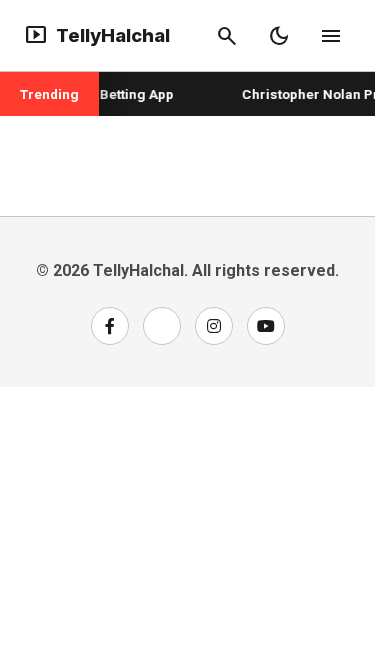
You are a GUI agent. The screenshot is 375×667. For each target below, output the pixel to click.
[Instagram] (214, 326)
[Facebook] (110, 326)
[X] (162, 326)
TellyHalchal (97, 36)
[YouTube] (266, 326)
